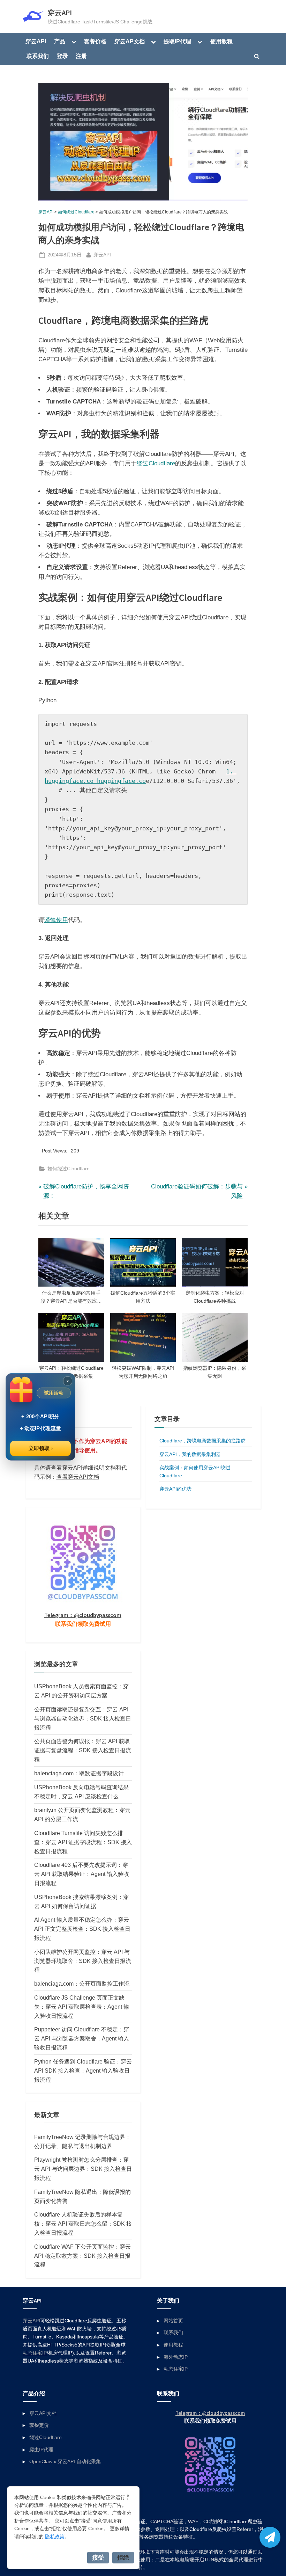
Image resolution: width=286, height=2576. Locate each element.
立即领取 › (41, 1448)
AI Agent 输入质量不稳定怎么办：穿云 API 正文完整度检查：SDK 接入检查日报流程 (82, 1929)
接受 (98, 2557)
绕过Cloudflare (156, 463)
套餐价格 (95, 41)
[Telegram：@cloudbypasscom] (270, 2537)
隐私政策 (55, 2537)
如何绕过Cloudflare (76, 212)
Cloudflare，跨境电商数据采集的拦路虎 (202, 1441)
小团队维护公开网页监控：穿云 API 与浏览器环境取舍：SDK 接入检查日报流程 (83, 1961)
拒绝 (123, 2557)
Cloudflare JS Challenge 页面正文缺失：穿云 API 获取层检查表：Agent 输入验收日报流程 (82, 2007)
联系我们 (38, 56)
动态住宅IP (35, 2353)
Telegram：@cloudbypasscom (83, 1615)
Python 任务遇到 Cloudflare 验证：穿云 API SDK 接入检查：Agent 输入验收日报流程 (83, 2071)
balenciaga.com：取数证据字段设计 (79, 1773)
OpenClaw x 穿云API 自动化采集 (65, 2461)
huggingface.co (121, 781)
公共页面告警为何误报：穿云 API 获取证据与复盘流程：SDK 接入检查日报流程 (83, 1750)
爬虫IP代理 (41, 2450)
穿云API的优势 (175, 1489)
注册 (81, 56)
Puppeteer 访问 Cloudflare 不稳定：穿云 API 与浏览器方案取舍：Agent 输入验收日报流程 (82, 2038)
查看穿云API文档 (78, 1477)
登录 (62, 56)
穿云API (60, 13)
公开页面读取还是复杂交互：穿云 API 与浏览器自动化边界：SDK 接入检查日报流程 (83, 1718)
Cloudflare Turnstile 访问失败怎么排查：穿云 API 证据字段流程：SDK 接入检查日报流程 (83, 1842)
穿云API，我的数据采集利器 (190, 1454)
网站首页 (173, 2321)
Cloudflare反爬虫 (208, 2529)
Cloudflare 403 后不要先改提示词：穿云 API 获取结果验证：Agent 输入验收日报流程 (82, 1874)
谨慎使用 (56, 920)
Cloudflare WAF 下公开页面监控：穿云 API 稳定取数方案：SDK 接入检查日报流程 (82, 2256)
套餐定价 (39, 2425)
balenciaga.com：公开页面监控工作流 (82, 1984)
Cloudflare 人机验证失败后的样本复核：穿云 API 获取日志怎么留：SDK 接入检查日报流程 (83, 2224)
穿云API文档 (43, 2413)
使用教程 (221, 41)
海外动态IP (176, 2357)
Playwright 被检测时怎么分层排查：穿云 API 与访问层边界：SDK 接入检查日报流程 (83, 2169)
